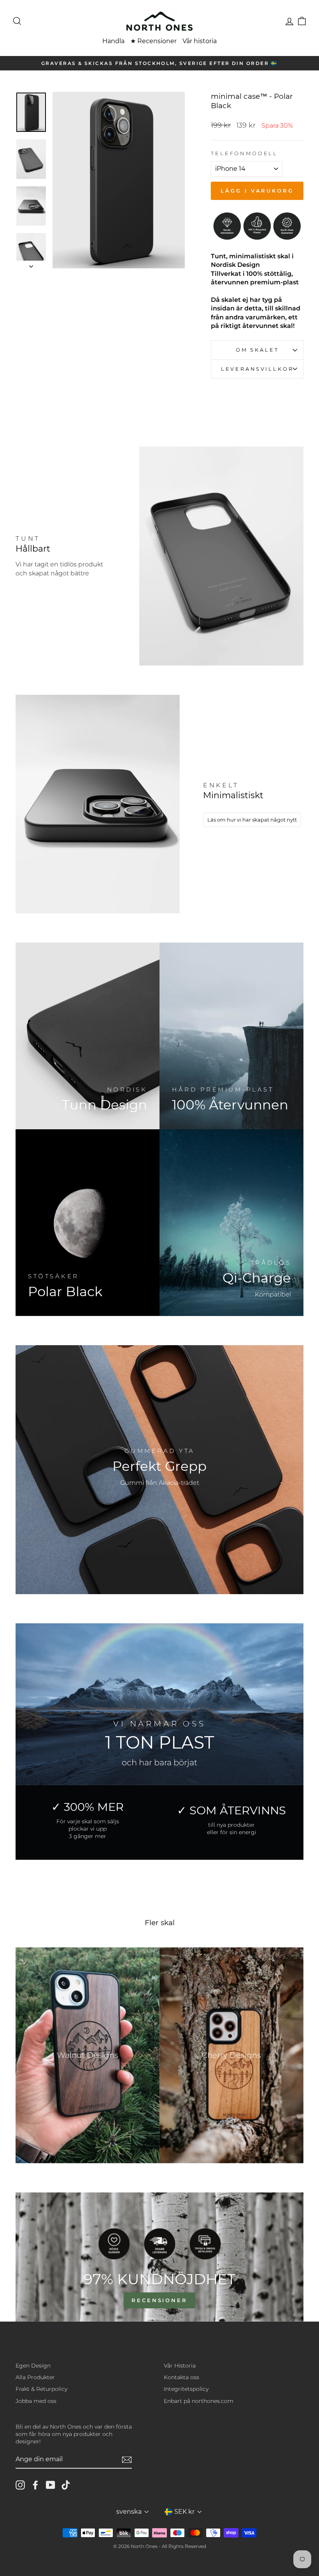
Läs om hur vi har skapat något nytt (252, 820)
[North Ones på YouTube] (51, 2485)
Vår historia (200, 41)
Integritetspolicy (186, 2389)
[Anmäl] (127, 2460)
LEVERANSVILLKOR (257, 369)
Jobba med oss (36, 2401)
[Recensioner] (159, 2257)
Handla (113, 41)
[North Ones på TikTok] (66, 2485)
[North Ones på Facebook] (35, 2485)
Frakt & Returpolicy (41, 2389)
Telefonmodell (244, 153)
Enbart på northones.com (199, 2401)
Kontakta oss (181, 2377)
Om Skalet (257, 350)
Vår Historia (180, 2366)
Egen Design (33, 2366)
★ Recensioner (153, 41)
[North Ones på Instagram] (20, 2485)
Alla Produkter (35, 2377)
